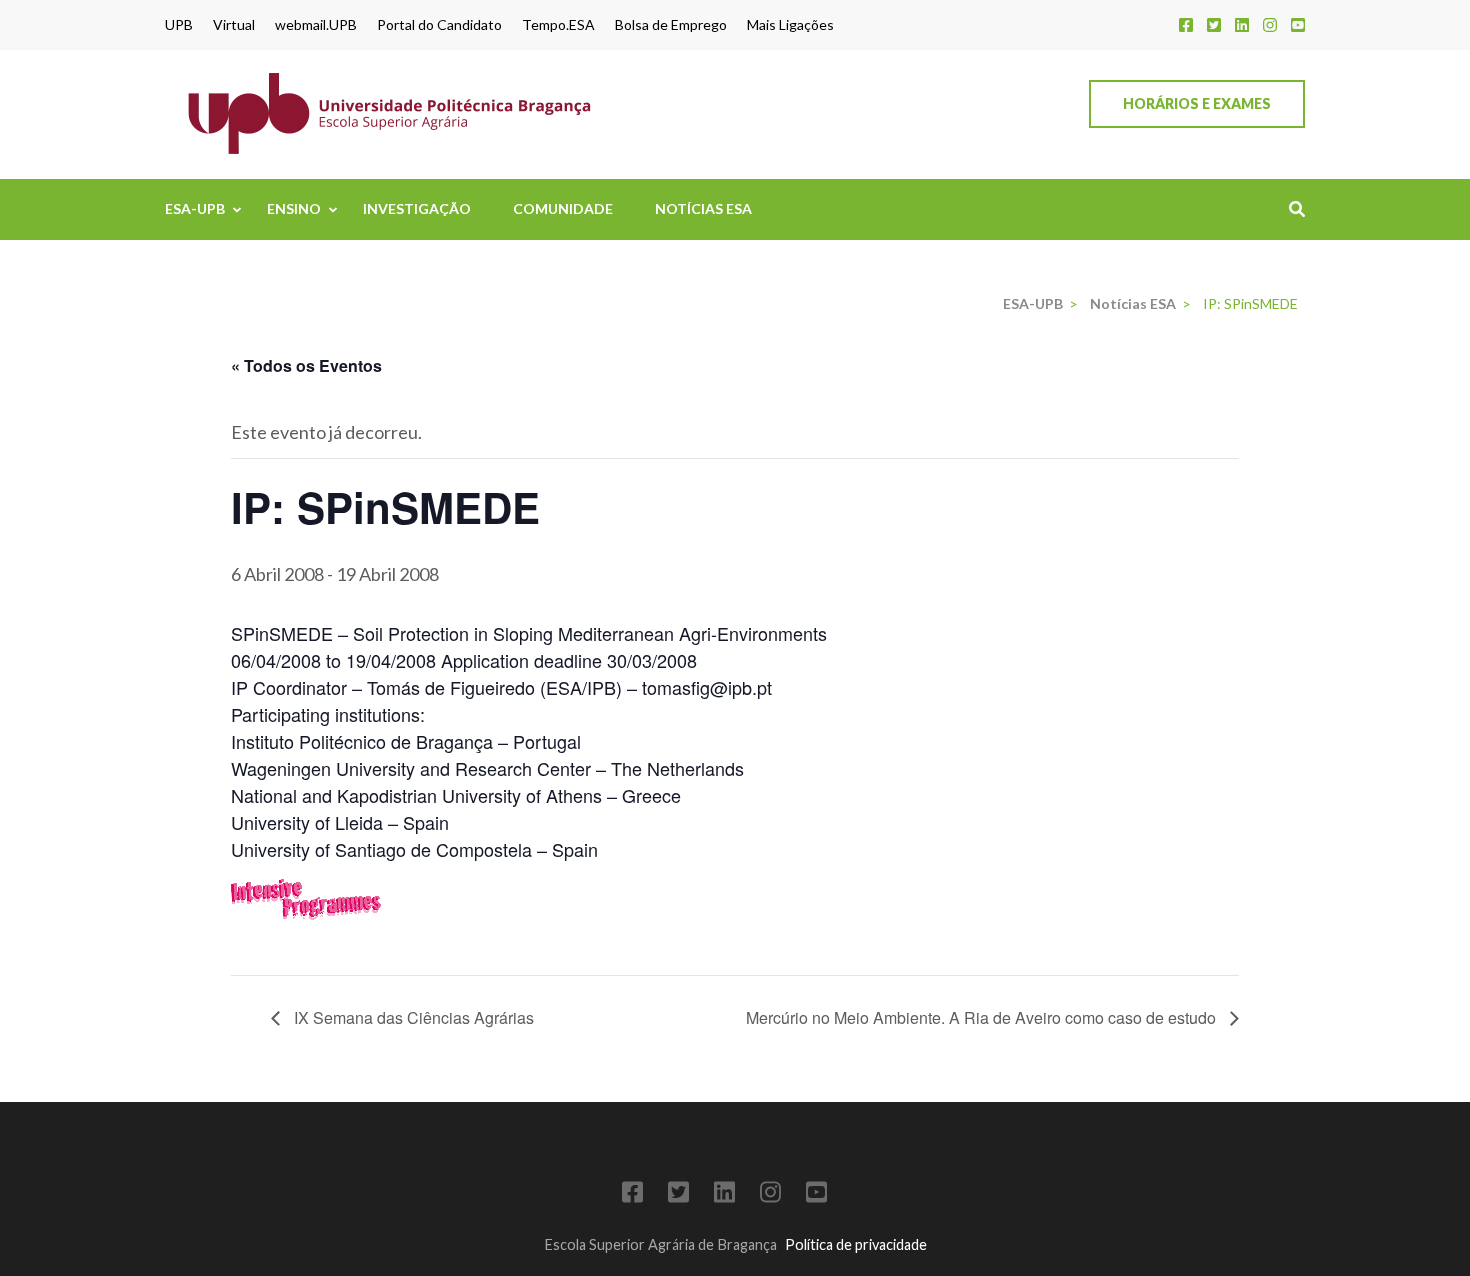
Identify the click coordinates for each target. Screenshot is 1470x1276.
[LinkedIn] (1242, 24)
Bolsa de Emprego (671, 25)
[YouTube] (1298, 24)
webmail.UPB (316, 25)
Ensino (294, 208)
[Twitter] (1214, 24)
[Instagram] (1270, 24)
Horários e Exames (1197, 103)
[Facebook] (1186, 24)
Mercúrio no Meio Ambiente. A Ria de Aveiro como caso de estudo (983, 1017)
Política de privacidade (856, 1244)
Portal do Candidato (439, 25)
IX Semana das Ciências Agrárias (412, 1017)
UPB (179, 25)
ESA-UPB (195, 208)
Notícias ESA (703, 208)
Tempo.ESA (558, 25)
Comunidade (563, 208)
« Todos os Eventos (306, 365)
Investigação (417, 208)
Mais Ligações (790, 25)
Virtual (234, 25)
